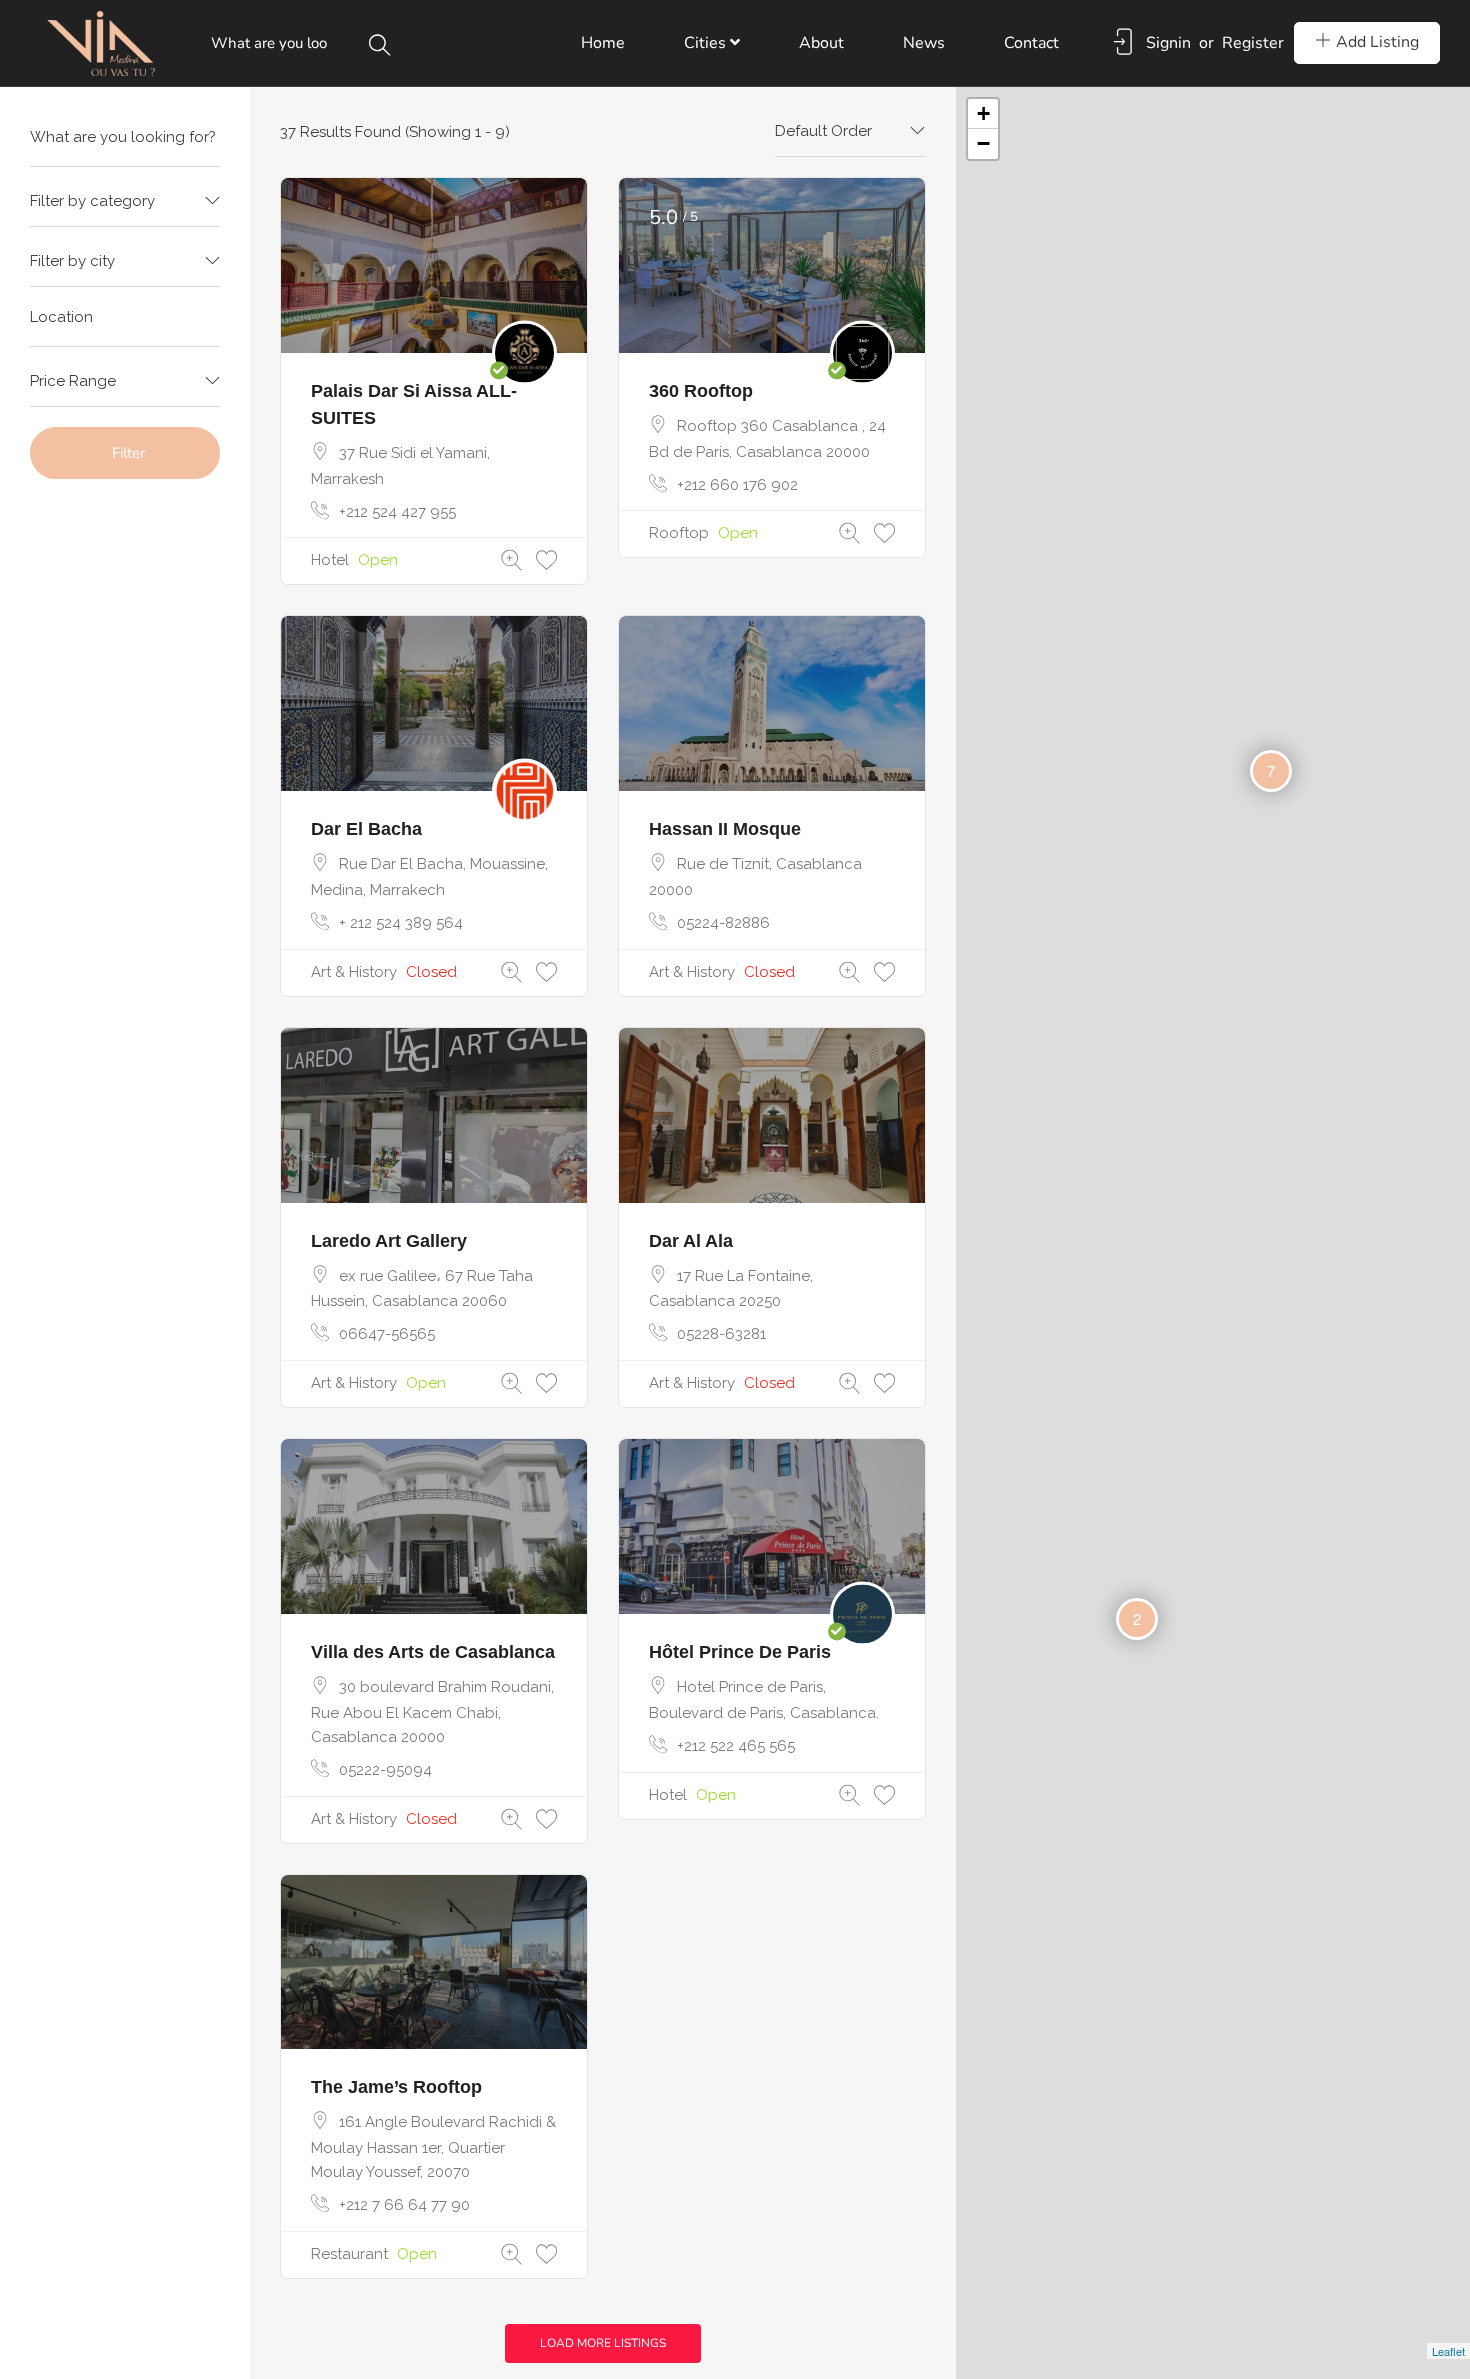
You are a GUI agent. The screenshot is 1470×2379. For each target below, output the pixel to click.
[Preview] (511, 560)
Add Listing (1377, 42)
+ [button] (983, 113)
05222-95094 (385, 1770)
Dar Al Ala (691, 1241)
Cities (707, 43)
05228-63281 (721, 1334)
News (924, 43)
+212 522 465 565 (736, 1746)
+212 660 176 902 (737, 485)
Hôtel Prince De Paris (740, 1652)
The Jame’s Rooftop (396, 2087)
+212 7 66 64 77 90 (404, 2205)
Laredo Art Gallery (389, 1241)
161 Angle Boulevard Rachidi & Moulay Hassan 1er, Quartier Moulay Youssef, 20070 (433, 2147)
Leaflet (1448, 2351)
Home (603, 43)
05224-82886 (723, 923)
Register (1253, 43)
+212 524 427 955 (397, 512)
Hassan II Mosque (725, 829)
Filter (128, 453)
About (821, 43)
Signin (1168, 43)
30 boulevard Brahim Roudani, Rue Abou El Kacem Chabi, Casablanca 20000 (432, 1712)
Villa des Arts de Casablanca (433, 1652)
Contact (1031, 43)
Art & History (354, 972)
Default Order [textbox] (823, 131)
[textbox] (125, 201)
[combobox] (125, 202)
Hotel (330, 560)
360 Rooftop (701, 391)
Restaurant (349, 2254)
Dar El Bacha (366, 829)
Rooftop (679, 533)
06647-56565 (387, 1334)
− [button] (983, 143)
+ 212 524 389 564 (401, 923)
